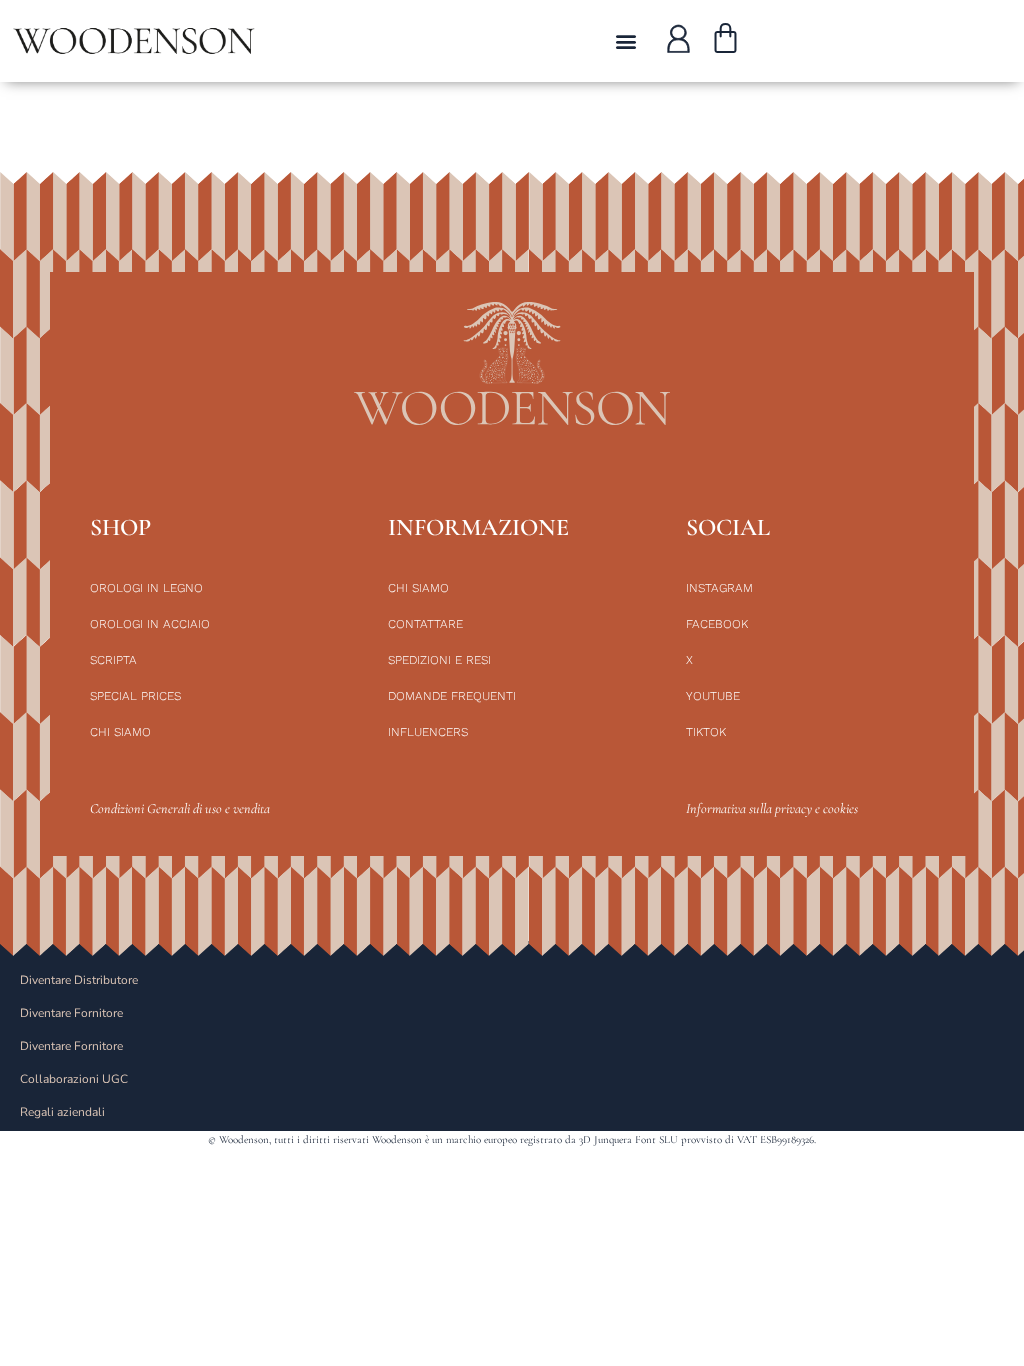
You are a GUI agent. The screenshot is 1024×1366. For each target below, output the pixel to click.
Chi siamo (120, 732)
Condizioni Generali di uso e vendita (180, 808)
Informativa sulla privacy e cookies (772, 808)
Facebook (717, 624)
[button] (625, 41)
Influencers (428, 732)
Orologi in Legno (146, 588)
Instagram (719, 588)
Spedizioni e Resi (439, 660)
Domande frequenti (452, 696)
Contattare (425, 624)
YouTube (713, 696)
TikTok (706, 732)
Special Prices (135, 696)
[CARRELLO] (725, 41)
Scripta (113, 660)
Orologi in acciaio (150, 624)
